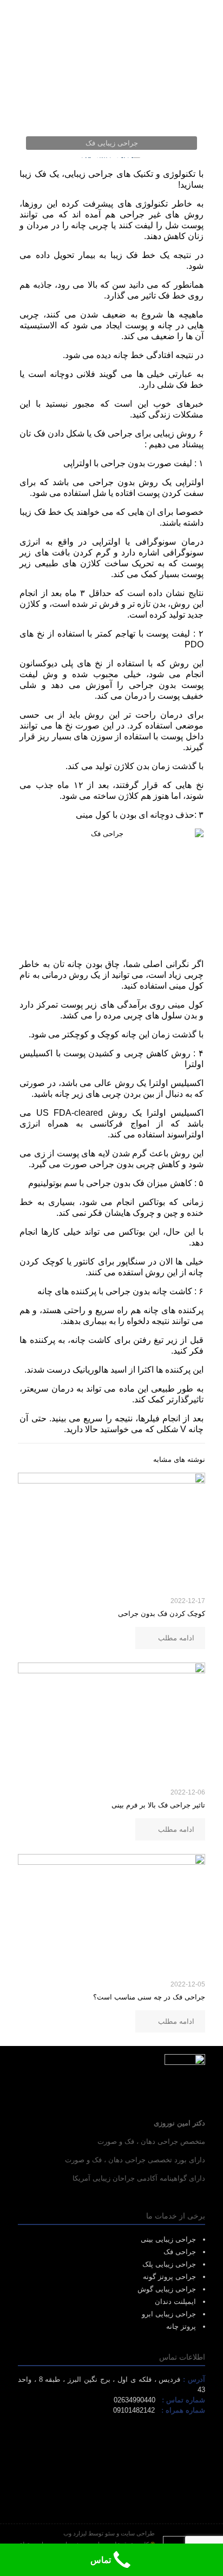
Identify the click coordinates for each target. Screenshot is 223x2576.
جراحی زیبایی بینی (168, 2239)
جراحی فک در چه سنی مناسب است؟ (149, 1997)
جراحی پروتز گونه (169, 2277)
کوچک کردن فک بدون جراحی (162, 1614)
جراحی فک (180, 2252)
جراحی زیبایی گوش (167, 2289)
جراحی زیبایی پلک (169, 2264)
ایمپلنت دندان (175, 2302)
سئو (110, 2533)
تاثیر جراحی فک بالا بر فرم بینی (158, 1805)
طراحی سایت (138, 2533)
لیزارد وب (76, 2533)
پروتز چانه (181, 2326)
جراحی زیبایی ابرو (169, 2314)
